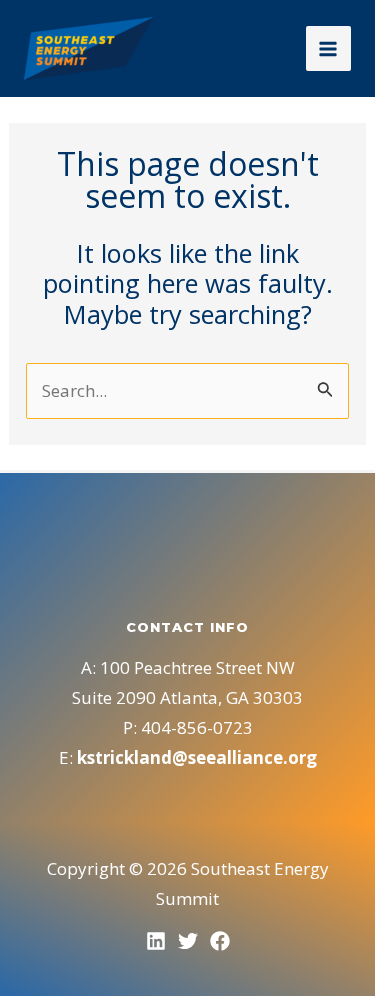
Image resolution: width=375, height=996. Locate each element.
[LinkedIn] (156, 941)
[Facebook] (220, 941)
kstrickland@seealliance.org (197, 757)
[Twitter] (188, 941)
